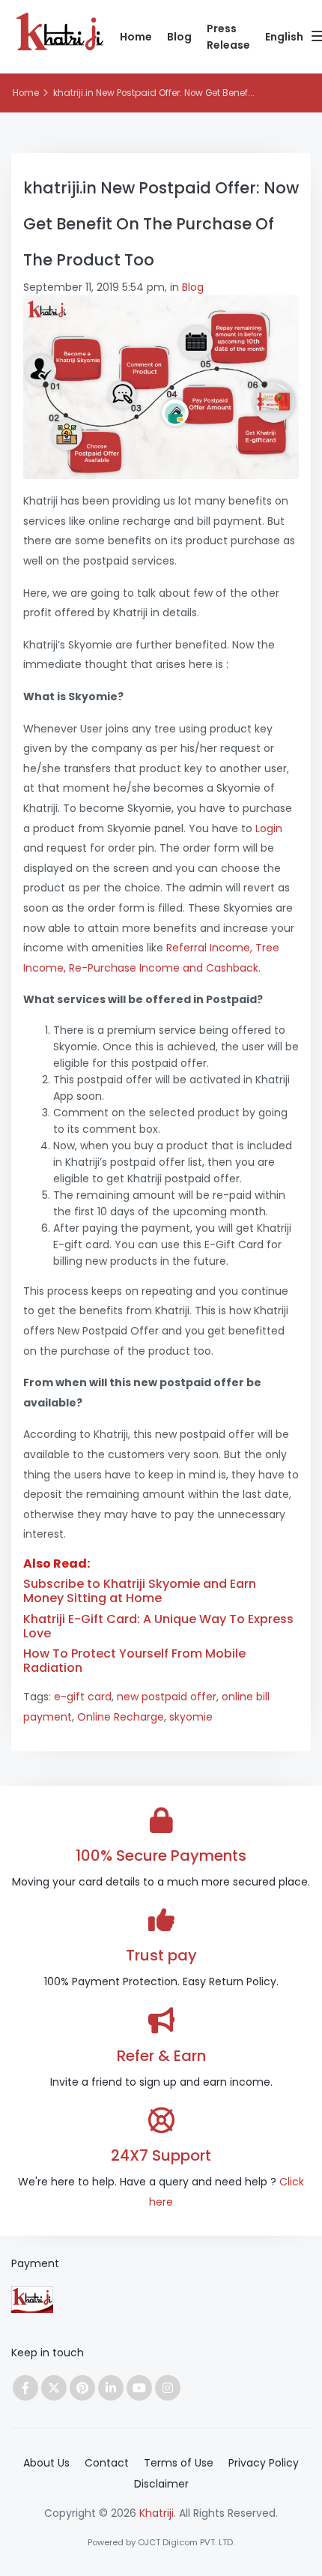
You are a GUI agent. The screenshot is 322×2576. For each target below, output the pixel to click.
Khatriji (157, 2513)
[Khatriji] (60, 40)
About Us (46, 2463)
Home (136, 37)
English (284, 37)
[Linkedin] (111, 2388)
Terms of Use (179, 2463)
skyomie (191, 1717)
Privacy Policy (264, 2463)
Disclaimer (161, 2484)
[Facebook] (25, 2388)
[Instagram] (168, 2388)
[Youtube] (139, 2388)
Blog (179, 37)
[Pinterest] (82, 2388)
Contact (107, 2463)
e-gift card (83, 1697)
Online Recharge (121, 1717)
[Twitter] (54, 2388)
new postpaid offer (167, 1697)
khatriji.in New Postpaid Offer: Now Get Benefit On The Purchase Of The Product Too (161, 224)
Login (269, 828)
